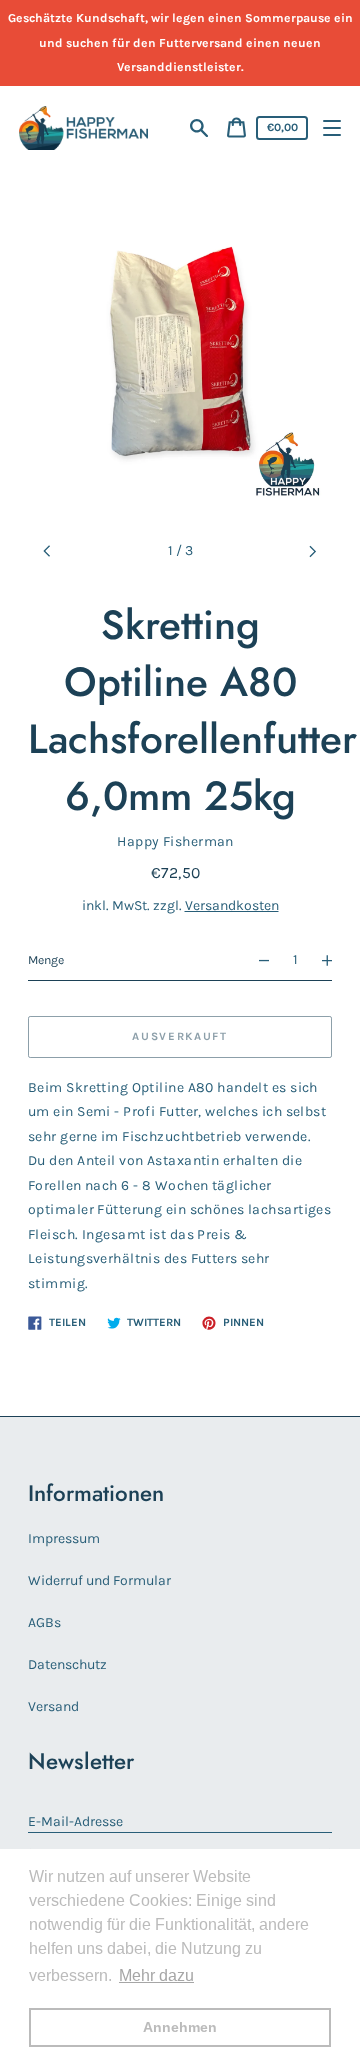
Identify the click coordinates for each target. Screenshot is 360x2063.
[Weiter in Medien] (313, 551)
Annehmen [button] (180, 2027)
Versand (53, 1706)
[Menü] (332, 128)
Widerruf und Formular (99, 1580)
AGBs (44, 1622)
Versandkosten (232, 905)
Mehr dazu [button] (156, 1975)
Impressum (64, 1538)
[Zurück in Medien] (47, 551)
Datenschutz (67, 1664)
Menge (46, 960)
